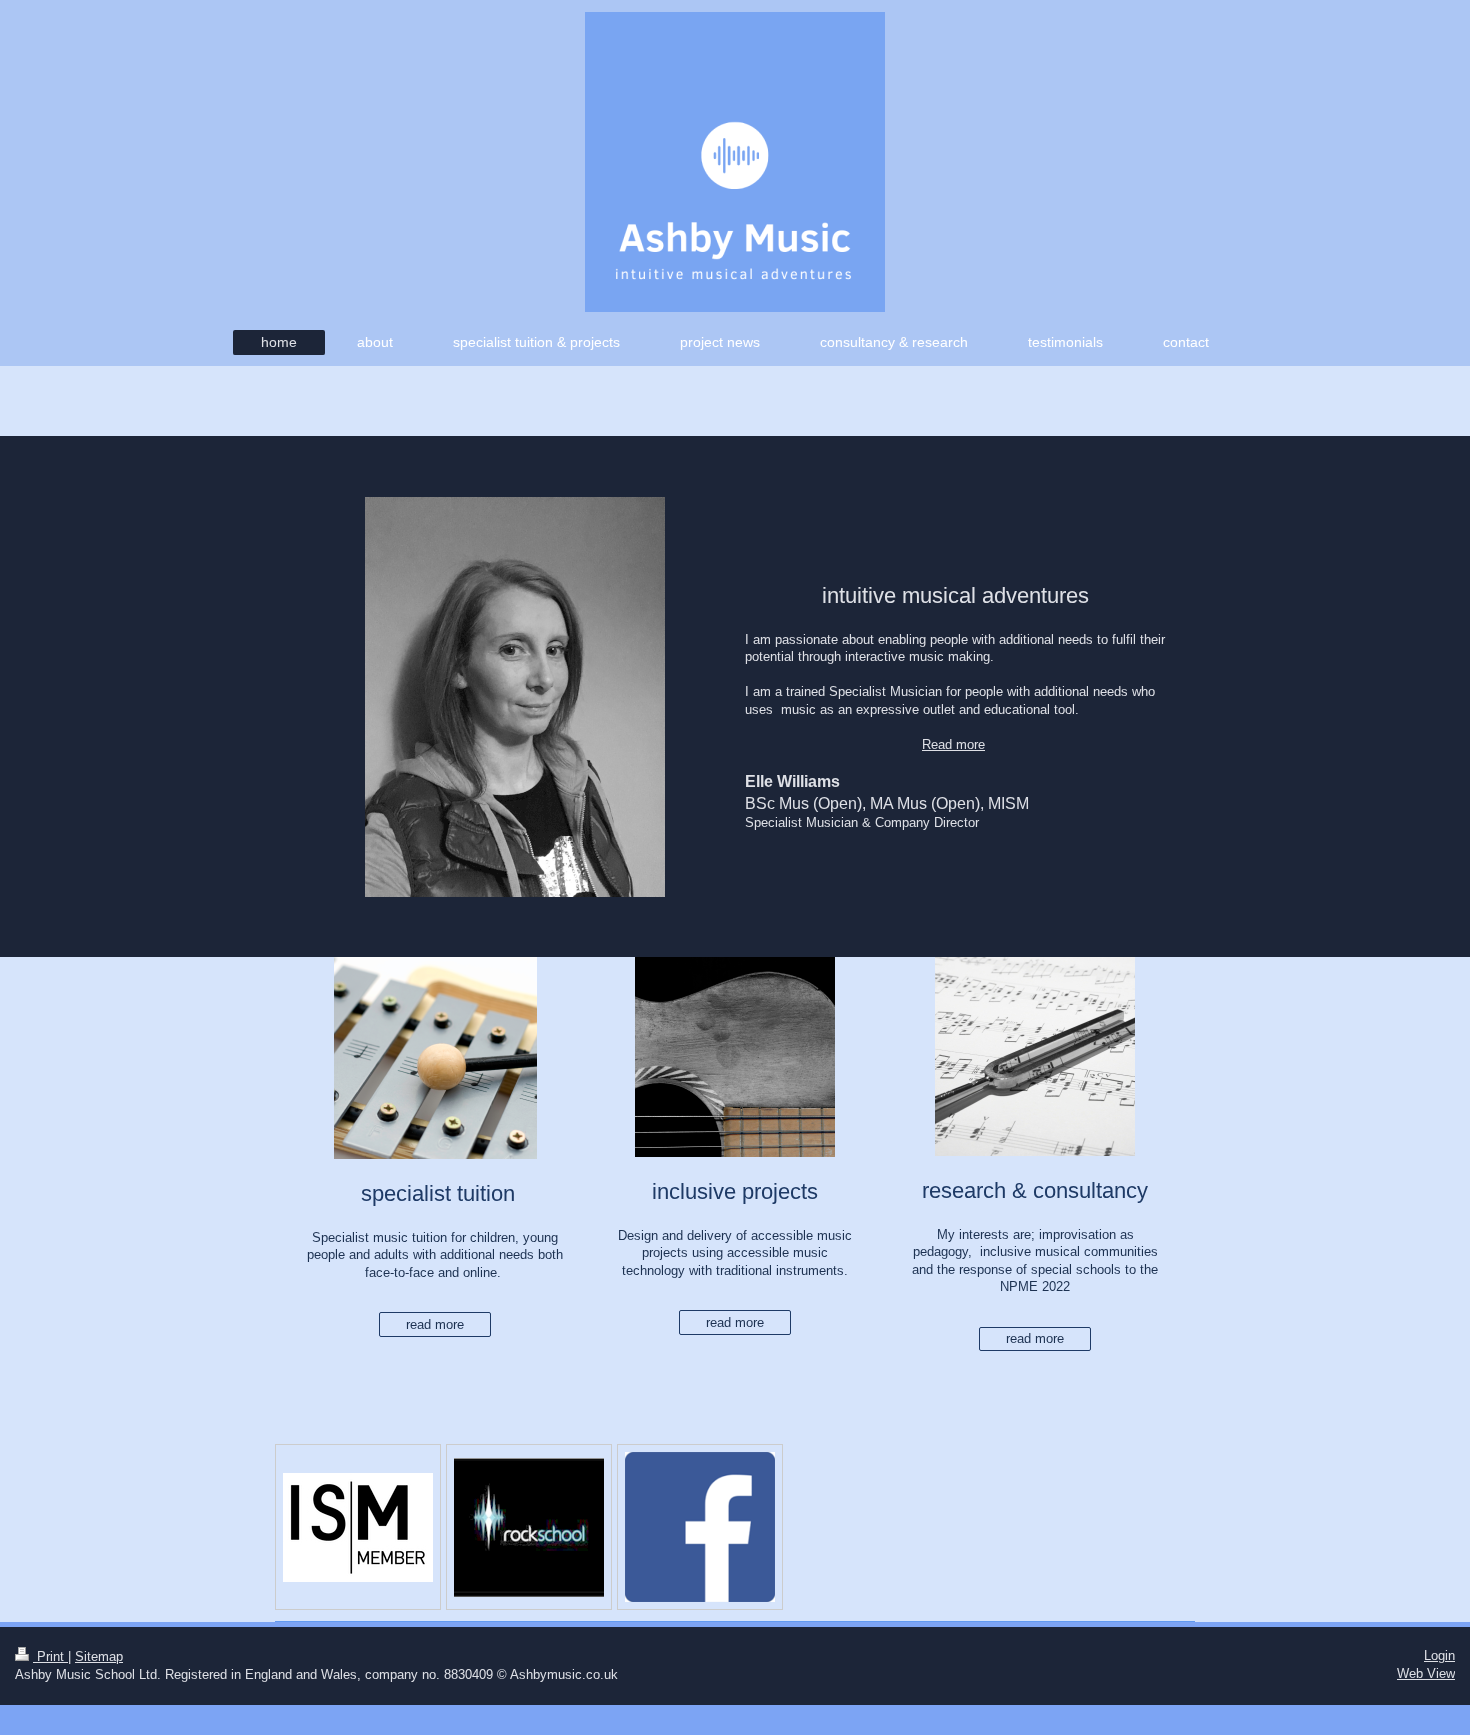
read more (435, 1324)
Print (50, 1656)
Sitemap (99, 1656)
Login (1439, 1655)
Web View (1426, 1673)
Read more (953, 744)
